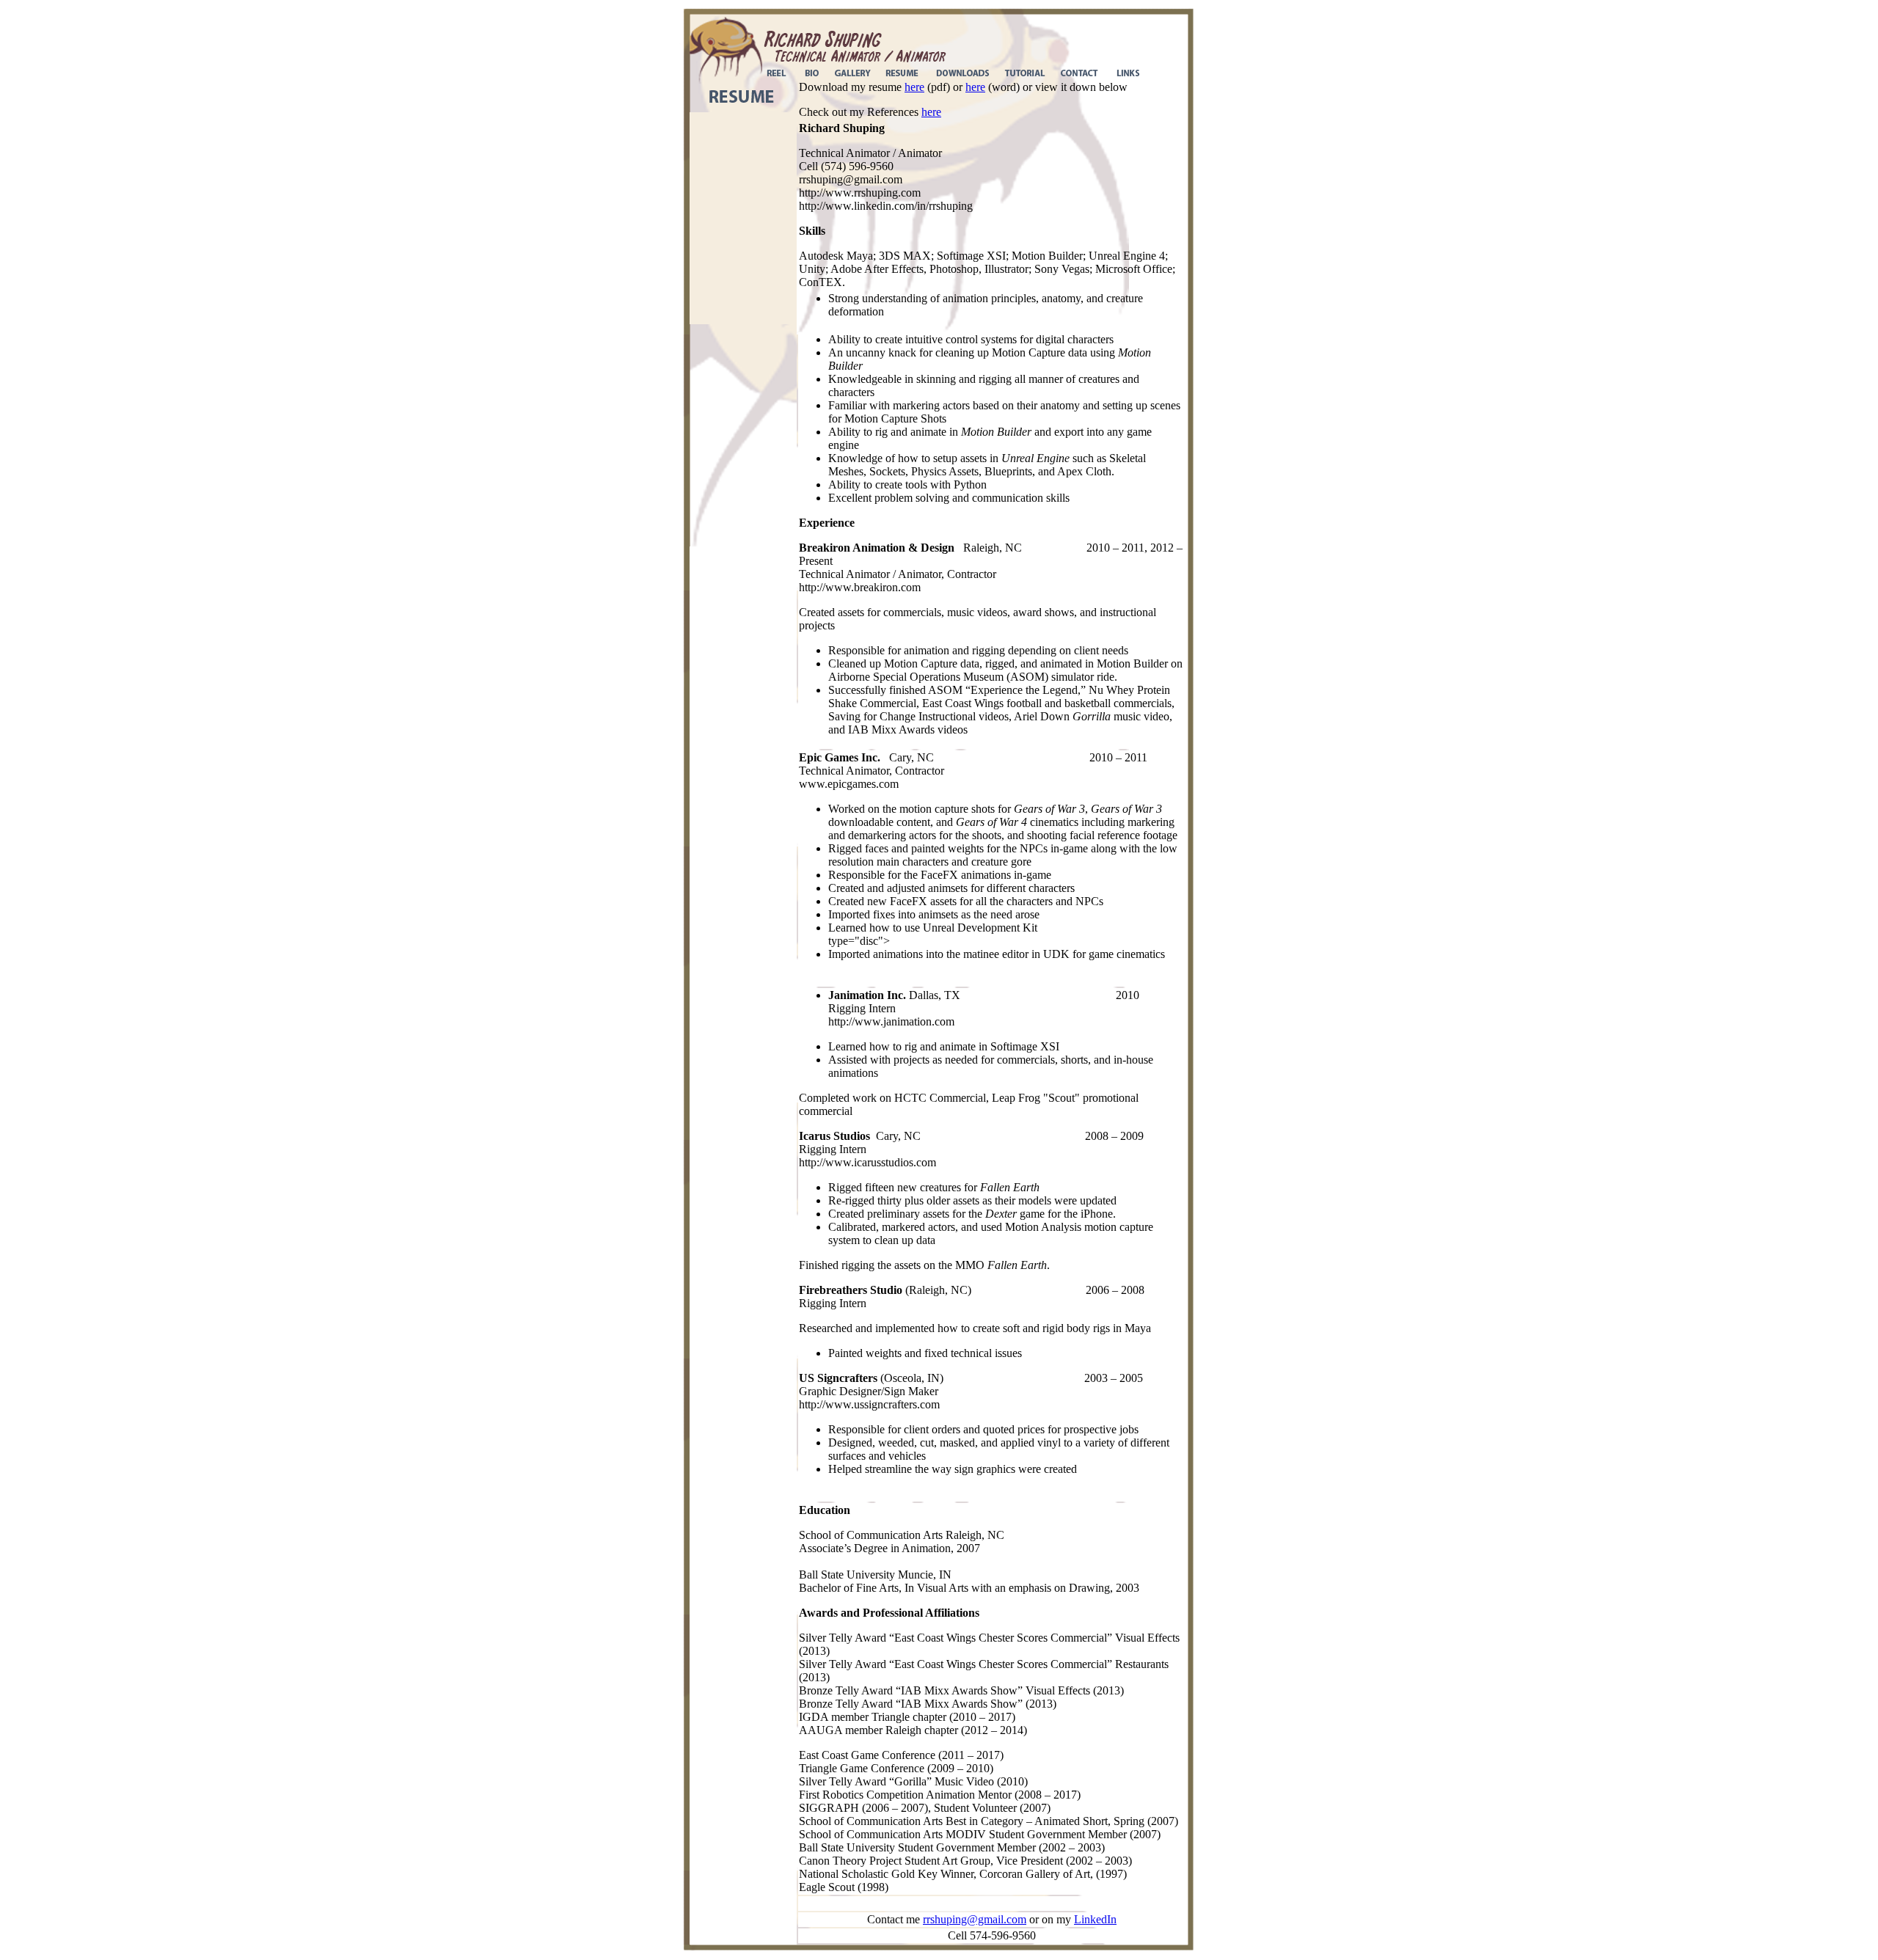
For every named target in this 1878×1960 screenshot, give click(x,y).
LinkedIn (1095, 1919)
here (914, 87)
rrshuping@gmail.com (975, 1919)
